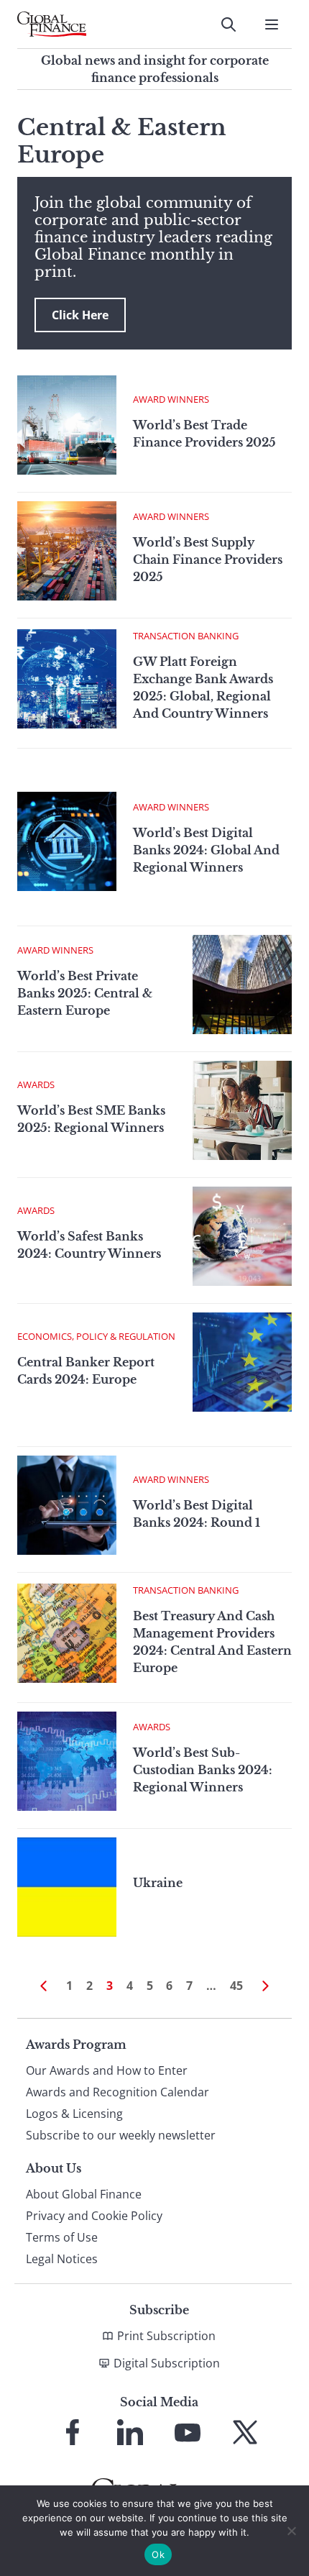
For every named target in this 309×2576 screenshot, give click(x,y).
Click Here (80, 315)
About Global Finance (84, 2194)
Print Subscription (166, 2336)
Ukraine (158, 1883)
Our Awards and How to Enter (107, 2070)
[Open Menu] (272, 24)
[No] (291, 2531)
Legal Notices (62, 2259)
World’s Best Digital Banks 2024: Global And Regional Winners (206, 850)
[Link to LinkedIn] (130, 2432)
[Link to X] (245, 2432)
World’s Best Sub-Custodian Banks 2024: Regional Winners (203, 1770)
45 (236, 1986)
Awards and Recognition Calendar (117, 2092)
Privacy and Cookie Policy (94, 2216)
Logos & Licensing (74, 2114)
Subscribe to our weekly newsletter (121, 2135)
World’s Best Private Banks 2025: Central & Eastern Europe (85, 993)
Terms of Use (62, 2237)
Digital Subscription (167, 2363)
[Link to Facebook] (73, 2432)
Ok (158, 2554)
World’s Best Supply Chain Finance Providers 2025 (208, 559)
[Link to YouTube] (188, 2432)
